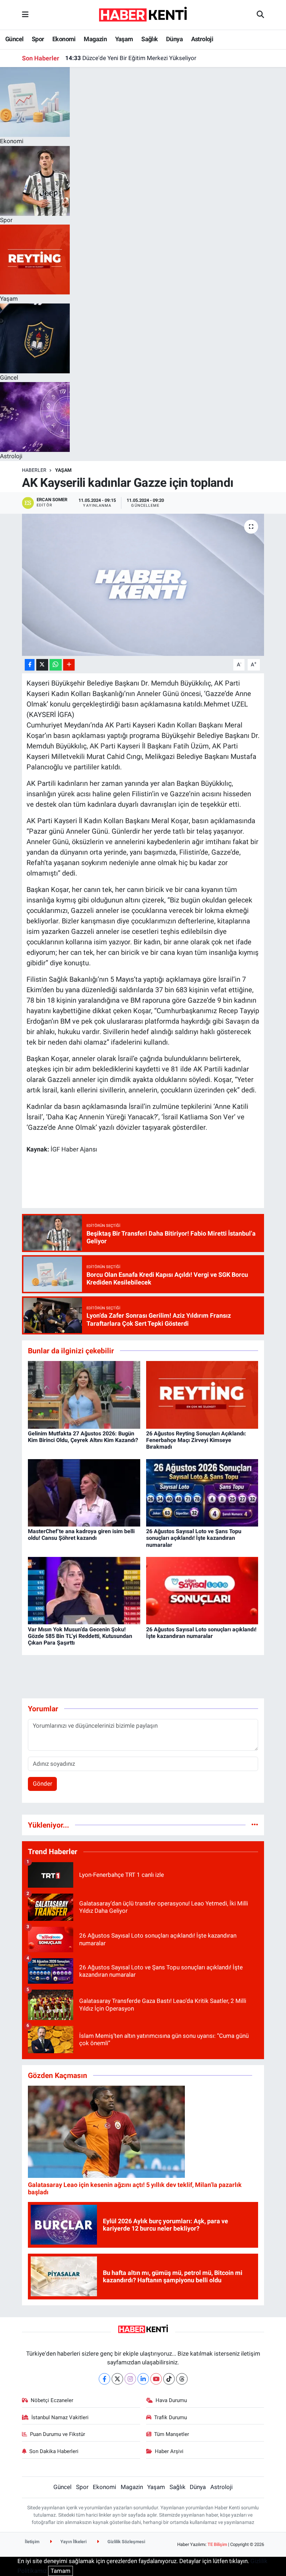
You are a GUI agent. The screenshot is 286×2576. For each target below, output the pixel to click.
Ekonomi (64, 39)
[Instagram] (130, 2379)
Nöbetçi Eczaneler (52, 2400)
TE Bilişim (217, 2544)
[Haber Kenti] (143, 14)
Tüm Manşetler (172, 2434)
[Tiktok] (169, 2379)
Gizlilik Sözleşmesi (126, 2542)
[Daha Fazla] (69, 665)
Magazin (95, 39)
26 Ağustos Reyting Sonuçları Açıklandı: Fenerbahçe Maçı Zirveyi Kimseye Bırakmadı (196, 1440)
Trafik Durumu (171, 2417)
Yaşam (124, 39)
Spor (38, 39)
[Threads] (182, 2379)
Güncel (14, 39)
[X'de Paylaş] (42, 665)
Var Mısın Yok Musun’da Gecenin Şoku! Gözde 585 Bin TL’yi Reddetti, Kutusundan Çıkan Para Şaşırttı (80, 1636)
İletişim (32, 2542)
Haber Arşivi (169, 2451)
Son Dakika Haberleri (54, 2451)
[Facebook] (104, 2379)
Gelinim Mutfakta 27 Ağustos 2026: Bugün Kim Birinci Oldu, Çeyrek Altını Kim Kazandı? (83, 1437)
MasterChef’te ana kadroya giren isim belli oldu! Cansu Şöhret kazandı (81, 1535)
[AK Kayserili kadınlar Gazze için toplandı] (143, 585)
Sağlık (149, 39)
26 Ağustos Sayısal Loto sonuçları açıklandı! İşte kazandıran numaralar (201, 1633)
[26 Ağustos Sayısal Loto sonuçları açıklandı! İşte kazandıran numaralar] (202, 1590)
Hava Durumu (171, 2400)
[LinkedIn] (143, 2379)
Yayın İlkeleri (73, 2542)
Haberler (34, 470)
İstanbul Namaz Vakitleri (60, 2417)
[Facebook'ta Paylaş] (30, 665)
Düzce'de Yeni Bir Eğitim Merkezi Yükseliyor (131, 58)
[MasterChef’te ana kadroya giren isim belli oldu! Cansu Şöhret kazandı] (84, 1492)
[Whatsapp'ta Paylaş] (56, 665)
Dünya (174, 39)
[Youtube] (156, 2379)
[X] (117, 2379)
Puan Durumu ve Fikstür (58, 2434)
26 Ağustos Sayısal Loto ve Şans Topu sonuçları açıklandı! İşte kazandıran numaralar (194, 1538)
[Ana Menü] (25, 15)
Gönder (43, 1784)
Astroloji (202, 39)
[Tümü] (255, 1825)
